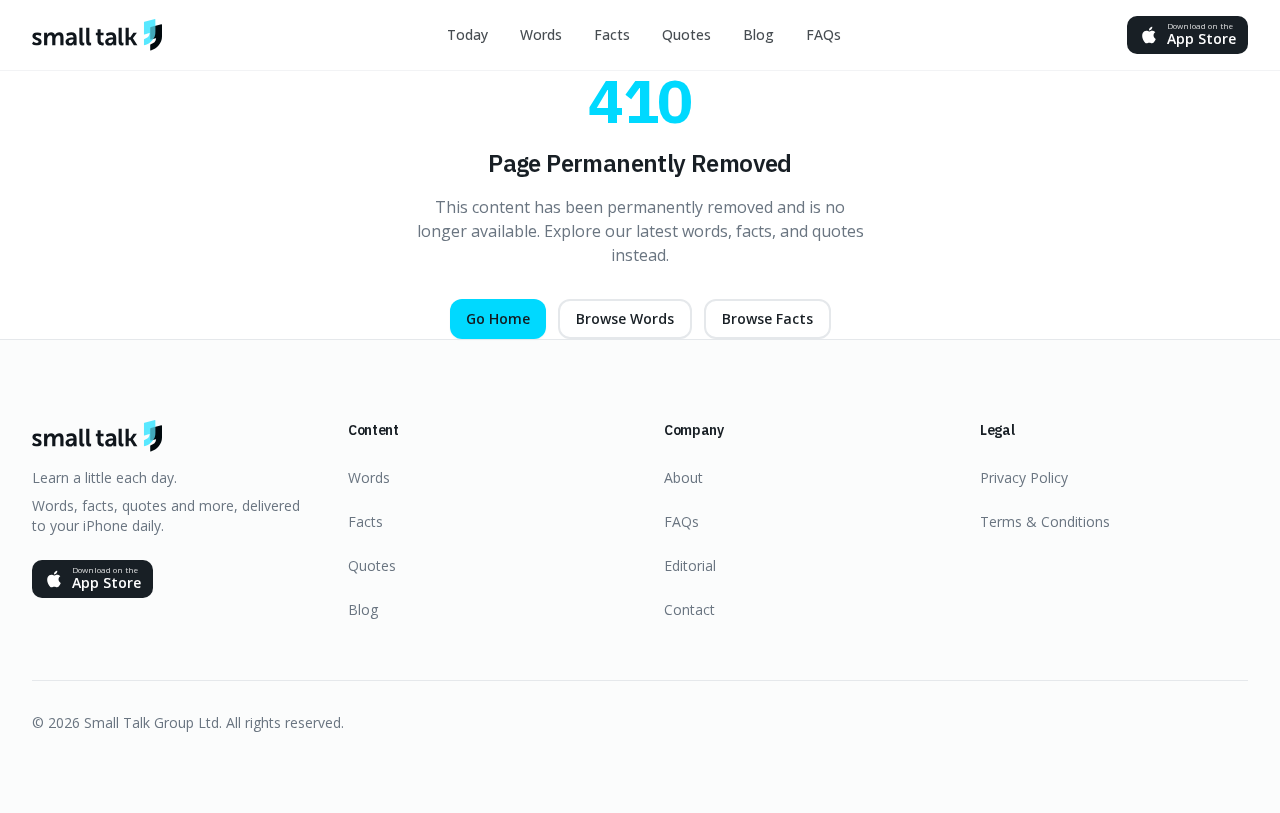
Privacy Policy (1024, 477)
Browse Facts (767, 318)
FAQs (823, 34)
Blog (758, 34)
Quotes (686, 34)
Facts (612, 34)
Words (541, 34)
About (683, 477)
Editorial (690, 565)
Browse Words (625, 318)
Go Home (498, 318)
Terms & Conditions (1045, 521)
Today (467, 34)
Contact (689, 609)
